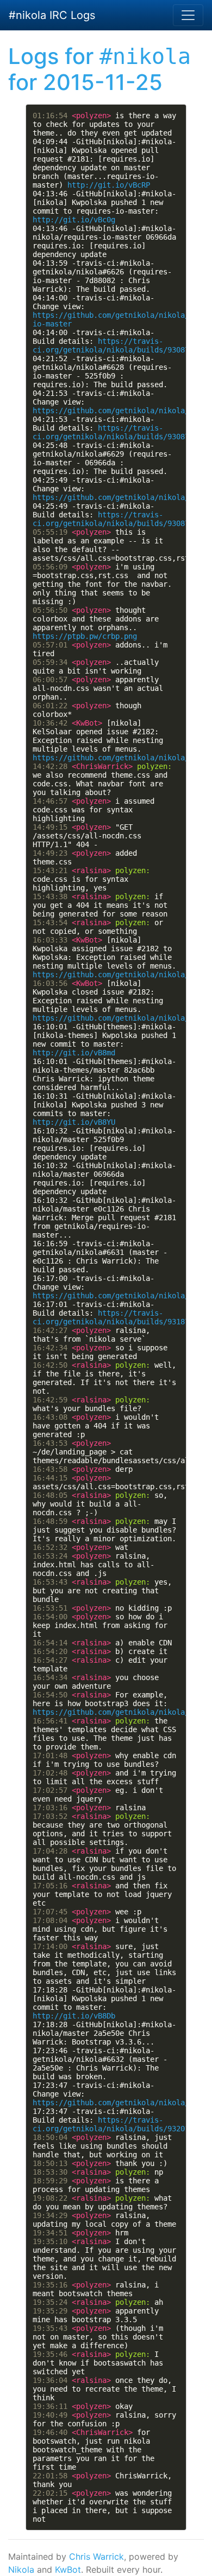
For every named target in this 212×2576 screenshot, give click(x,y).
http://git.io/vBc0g (74, 220)
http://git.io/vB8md (74, 1053)
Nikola (21, 2569)
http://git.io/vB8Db (74, 2016)
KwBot (68, 2569)
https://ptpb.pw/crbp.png (85, 636)
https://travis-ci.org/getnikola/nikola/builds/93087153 (117, 432)
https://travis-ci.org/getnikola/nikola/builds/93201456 (117, 2124)
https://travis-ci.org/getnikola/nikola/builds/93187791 (117, 1317)
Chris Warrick (96, 2556)
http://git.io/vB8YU (74, 1122)
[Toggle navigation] (188, 15)
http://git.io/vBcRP (109, 185)
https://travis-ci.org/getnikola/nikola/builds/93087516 (117, 519)
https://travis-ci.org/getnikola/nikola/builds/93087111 (117, 345)
